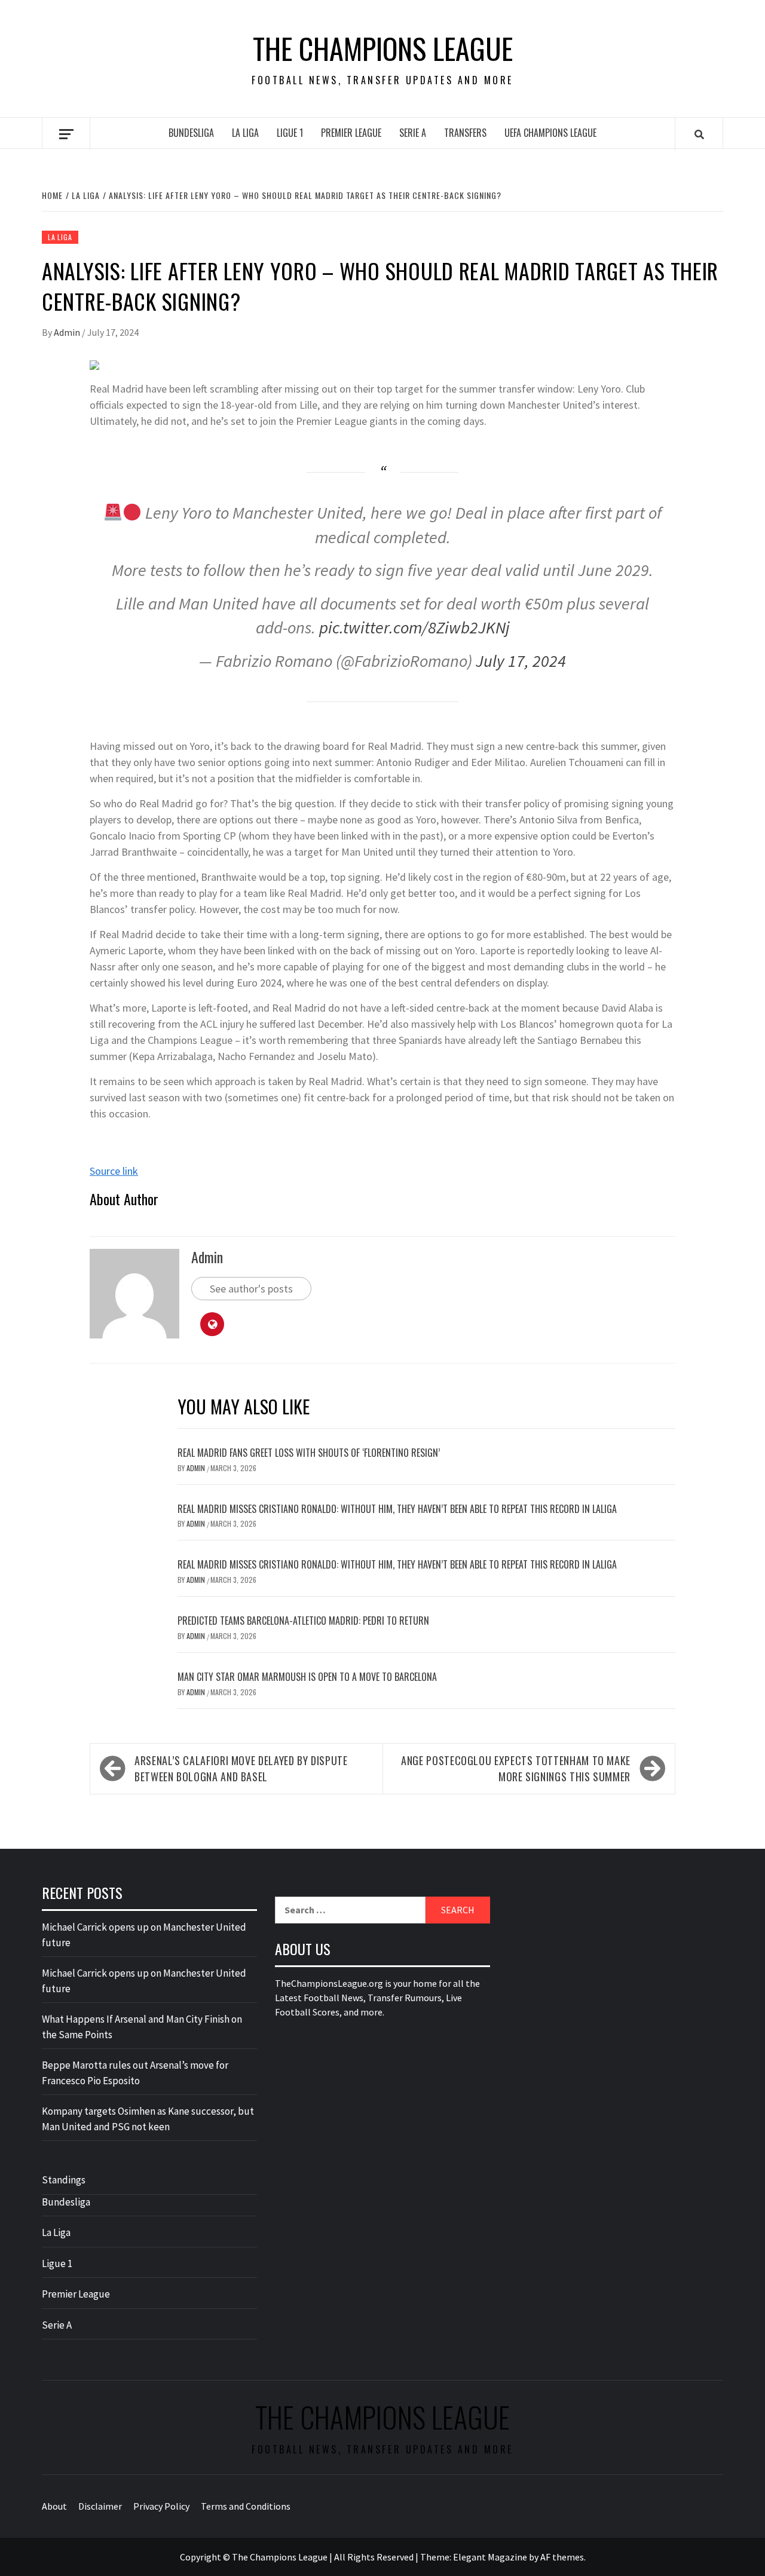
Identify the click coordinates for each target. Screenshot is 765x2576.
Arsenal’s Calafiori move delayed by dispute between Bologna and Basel (241, 1768)
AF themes (562, 2557)
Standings (64, 2180)
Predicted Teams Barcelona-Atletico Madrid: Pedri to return (303, 1621)
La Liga (245, 133)
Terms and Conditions (246, 2506)
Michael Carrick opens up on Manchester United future (144, 1935)
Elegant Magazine (490, 2557)
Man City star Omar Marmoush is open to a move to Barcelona (307, 1677)
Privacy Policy (161, 2506)
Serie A (413, 133)
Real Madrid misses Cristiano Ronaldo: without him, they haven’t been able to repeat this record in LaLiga (397, 1509)
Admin (68, 332)
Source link (114, 1171)
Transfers (465, 133)
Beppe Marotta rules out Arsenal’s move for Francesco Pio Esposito (135, 2073)
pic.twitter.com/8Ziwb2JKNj (414, 627)
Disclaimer (100, 2506)
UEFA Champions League (550, 133)
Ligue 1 (290, 133)
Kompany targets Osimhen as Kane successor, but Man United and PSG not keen (148, 2119)
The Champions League (383, 48)
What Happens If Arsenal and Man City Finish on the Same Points (142, 2027)
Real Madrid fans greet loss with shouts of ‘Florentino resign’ (309, 1453)
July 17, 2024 (521, 661)
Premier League (351, 133)
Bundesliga (191, 133)
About (54, 2506)
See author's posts (251, 1289)
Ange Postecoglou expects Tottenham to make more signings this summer (516, 1768)
